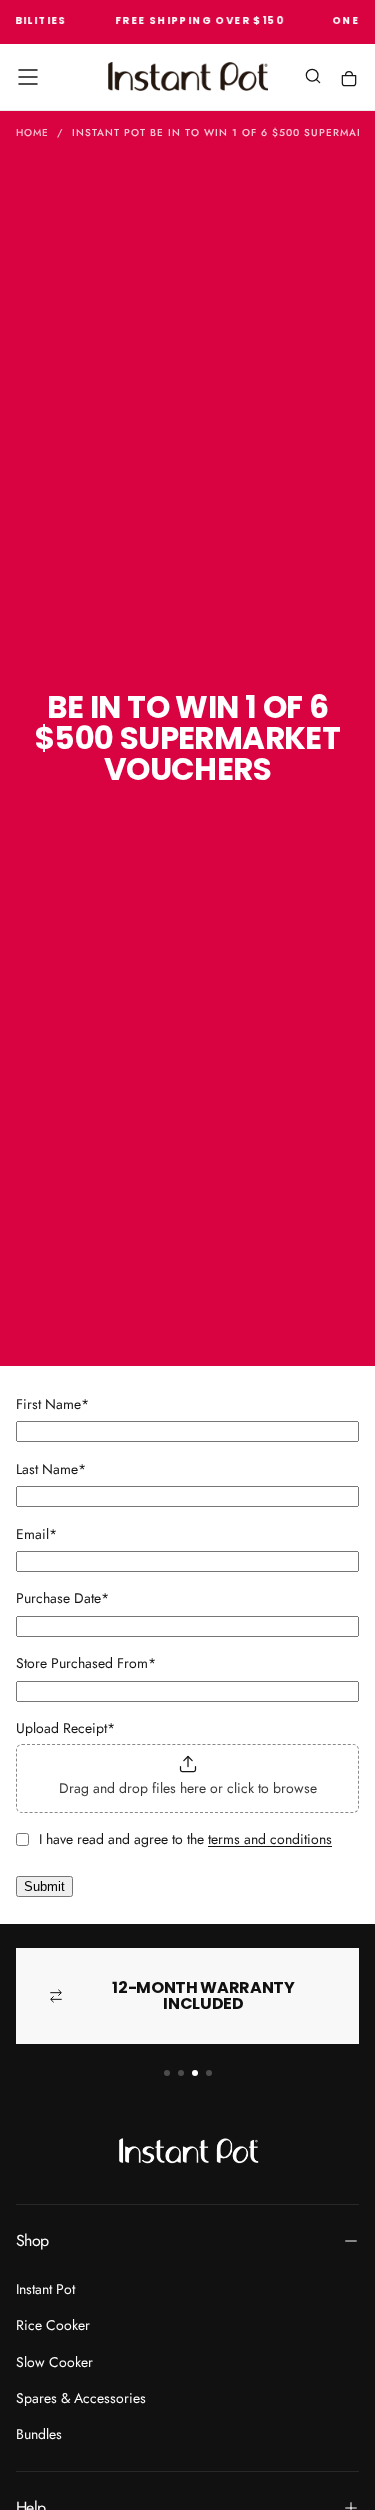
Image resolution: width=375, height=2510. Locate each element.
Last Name (51, 1469)
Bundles (39, 2434)
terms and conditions (270, 1839)
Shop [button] (32, 2240)
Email (36, 1534)
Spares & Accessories (81, 2398)
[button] (28, 77)
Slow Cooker (54, 2362)
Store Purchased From (86, 1663)
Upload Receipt (65, 1728)
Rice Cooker (53, 2325)
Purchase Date (62, 1598)
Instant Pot (45, 2289)
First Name (52, 1404)
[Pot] (349, 78)
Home (32, 132)
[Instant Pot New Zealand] (188, 2151)
